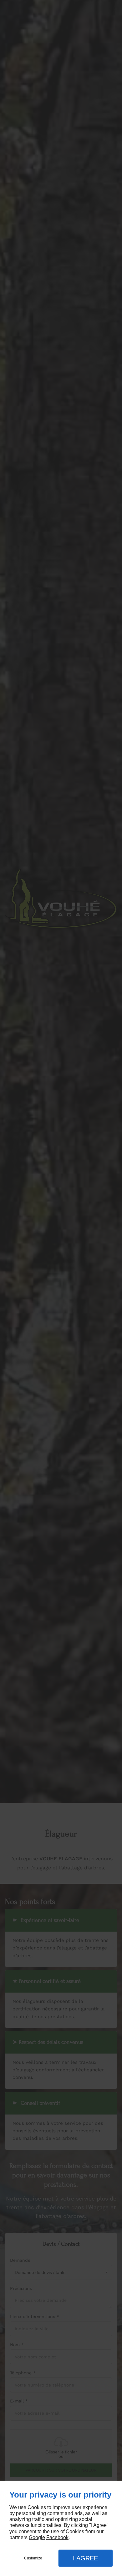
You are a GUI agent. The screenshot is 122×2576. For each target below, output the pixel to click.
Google (37, 2537)
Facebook (57, 2537)
